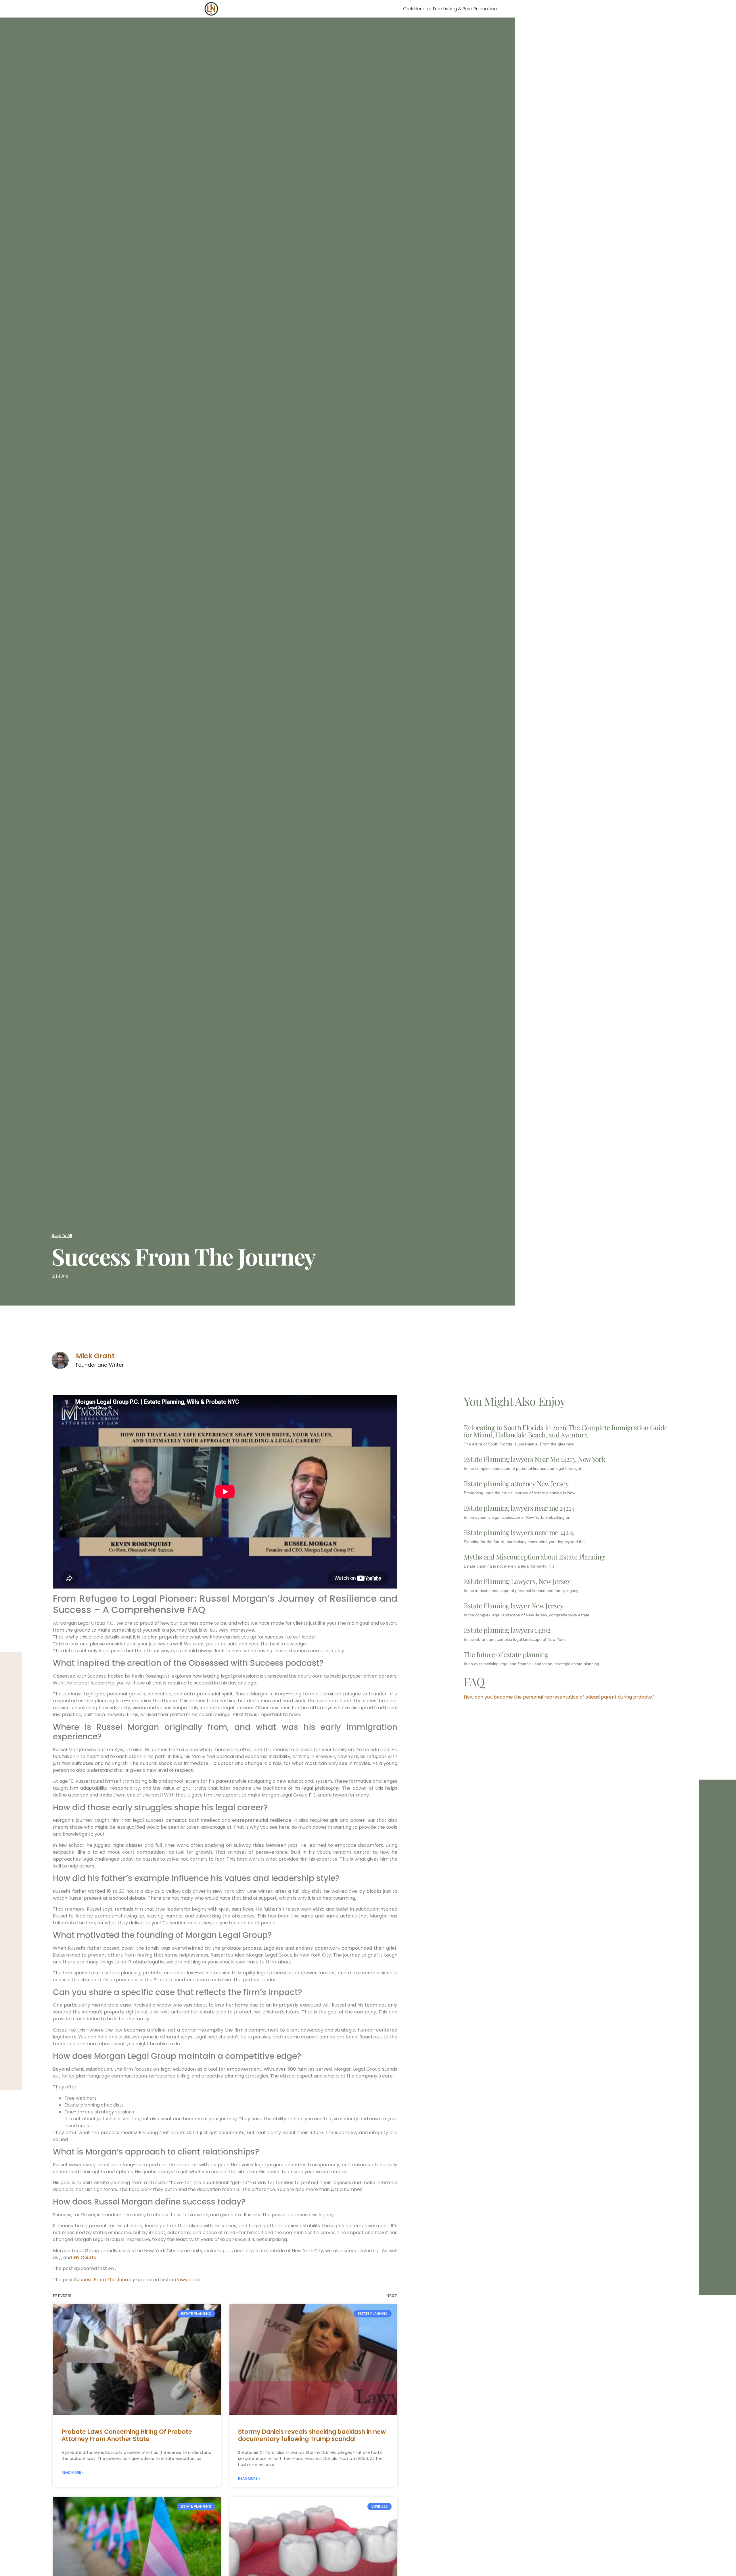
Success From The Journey (105, 2280)
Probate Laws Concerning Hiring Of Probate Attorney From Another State (127, 2435)
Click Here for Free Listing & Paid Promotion (450, 9)
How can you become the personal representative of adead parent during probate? (559, 1697)
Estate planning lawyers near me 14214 (519, 1508)
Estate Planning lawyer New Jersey (514, 1605)
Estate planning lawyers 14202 (507, 1630)
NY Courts (85, 2258)
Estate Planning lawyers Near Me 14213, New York (534, 1459)
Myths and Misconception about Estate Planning (534, 1557)
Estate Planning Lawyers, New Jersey (517, 1581)
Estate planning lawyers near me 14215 (519, 1532)
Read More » (73, 2473)
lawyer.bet (189, 2280)
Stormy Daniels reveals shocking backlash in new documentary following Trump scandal (312, 2435)
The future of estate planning (506, 1654)
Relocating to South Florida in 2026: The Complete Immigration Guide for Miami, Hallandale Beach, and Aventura (566, 1431)
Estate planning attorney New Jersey (516, 1483)
